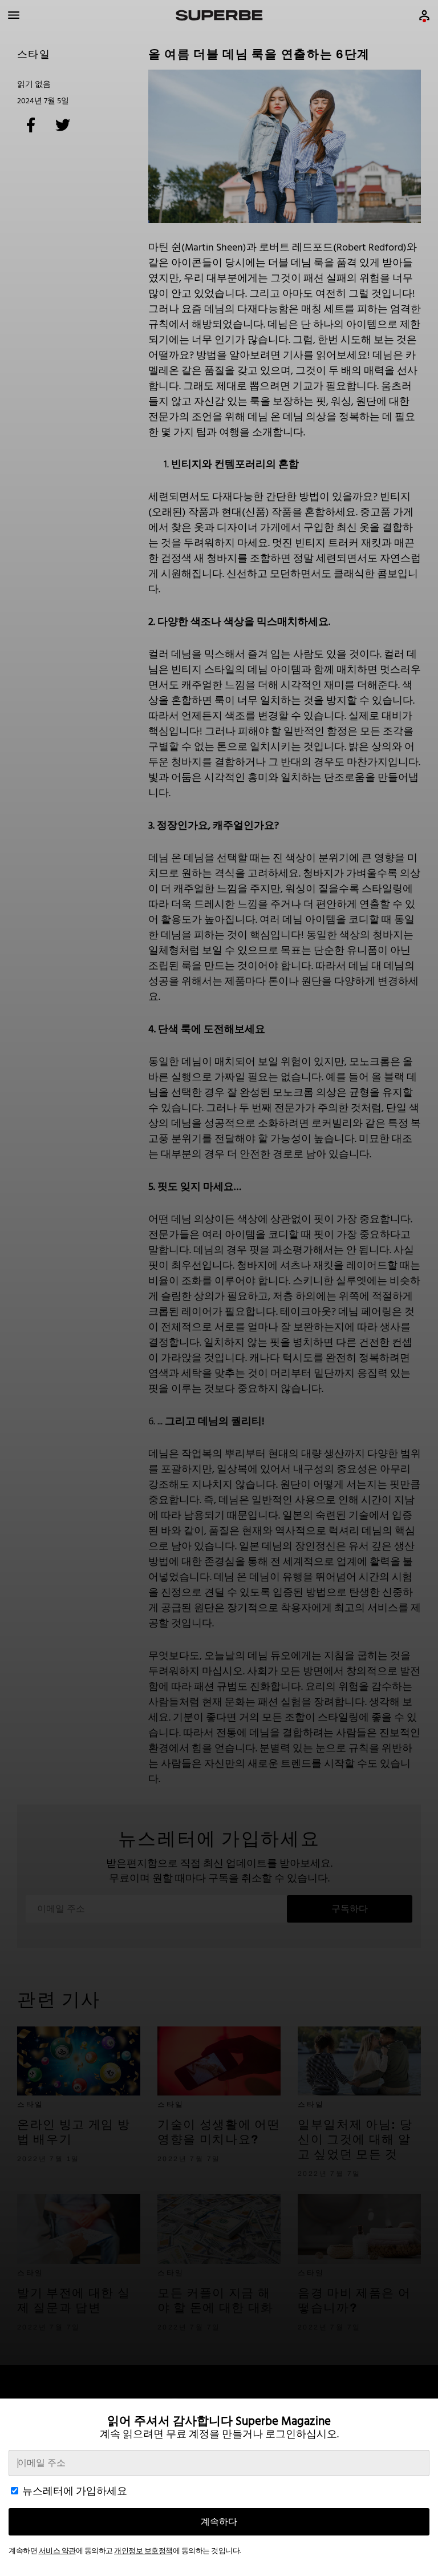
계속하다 (219, 2522)
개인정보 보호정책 (143, 2551)
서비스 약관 (57, 2551)
